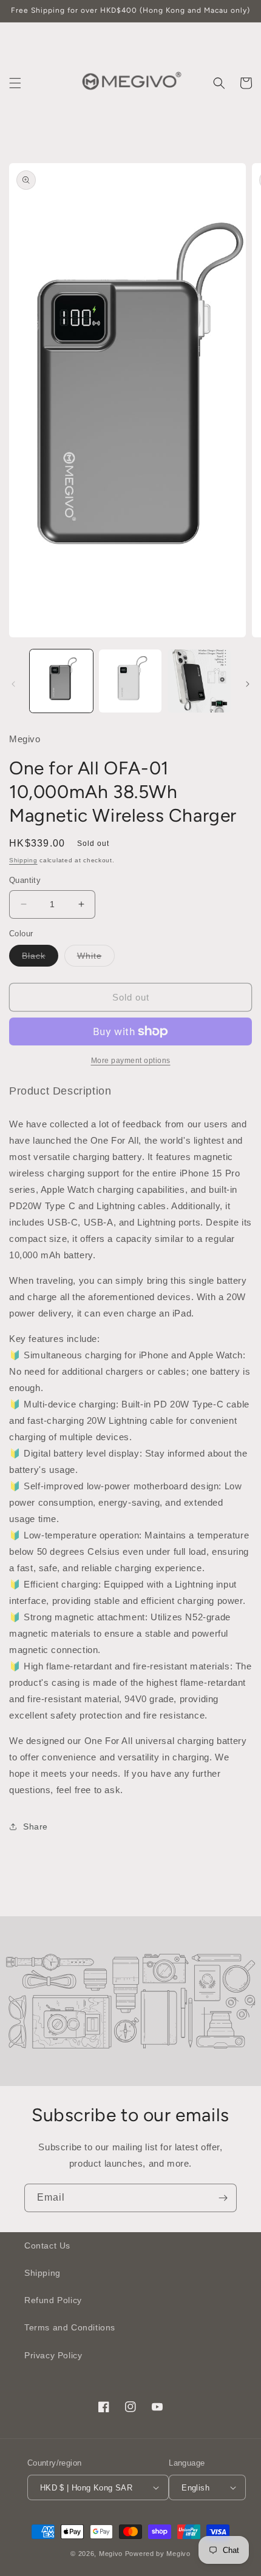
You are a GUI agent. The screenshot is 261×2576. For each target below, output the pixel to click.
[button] (15, 83)
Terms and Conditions (70, 2327)
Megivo (111, 2554)
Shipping (23, 860)
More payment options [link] (131, 1061)
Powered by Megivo (158, 2554)
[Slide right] (248, 684)
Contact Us (47, 2246)
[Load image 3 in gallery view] (199, 681)
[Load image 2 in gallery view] (130, 681)
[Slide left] (13, 684)
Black (40, 958)
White (96, 958)
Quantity (25, 880)
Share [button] (36, 1826)
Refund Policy (53, 2300)
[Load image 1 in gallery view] (61, 681)
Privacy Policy (53, 2355)
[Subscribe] (223, 2198)
